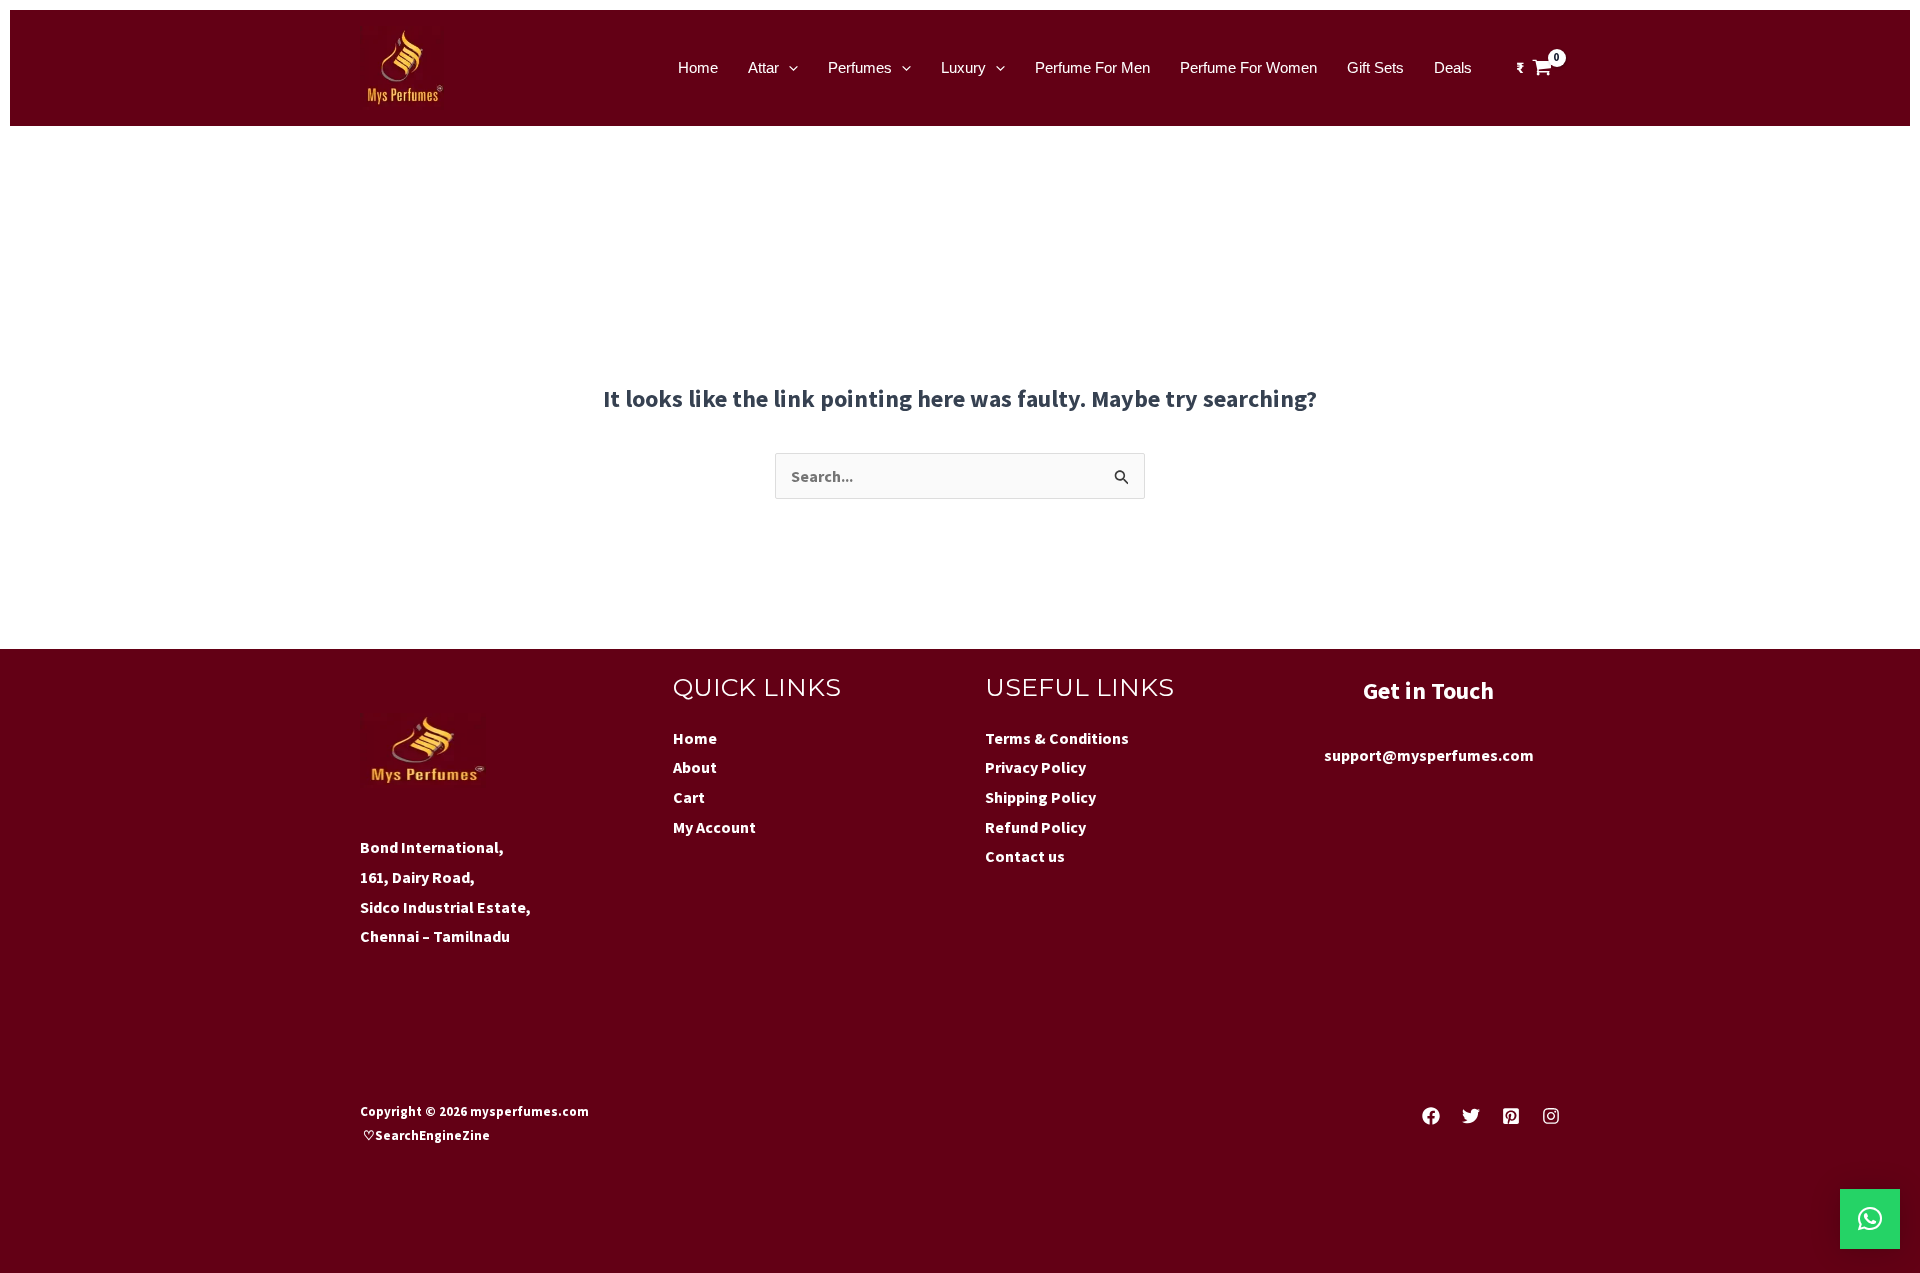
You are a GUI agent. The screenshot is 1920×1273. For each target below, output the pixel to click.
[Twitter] (1471, 1116)
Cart (689, 797)
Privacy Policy (1035, 767)
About (695, 767)
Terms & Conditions (1057, 738)
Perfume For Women (1248, 67)
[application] (788, 68)
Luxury (963, 67)
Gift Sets (1375, 67)
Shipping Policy (1040, 797)
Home (698, 67)
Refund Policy (1035, 827)
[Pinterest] (1511, 1116)
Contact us (1025, 856)
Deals (1453, 67)
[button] (1870, 1219)
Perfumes (860, 67)
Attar (763, 67)
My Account (714, 827)
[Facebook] (1431, 1116)
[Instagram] (1551, 1116)
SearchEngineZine (434, 1135)
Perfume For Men (1092, 67)
